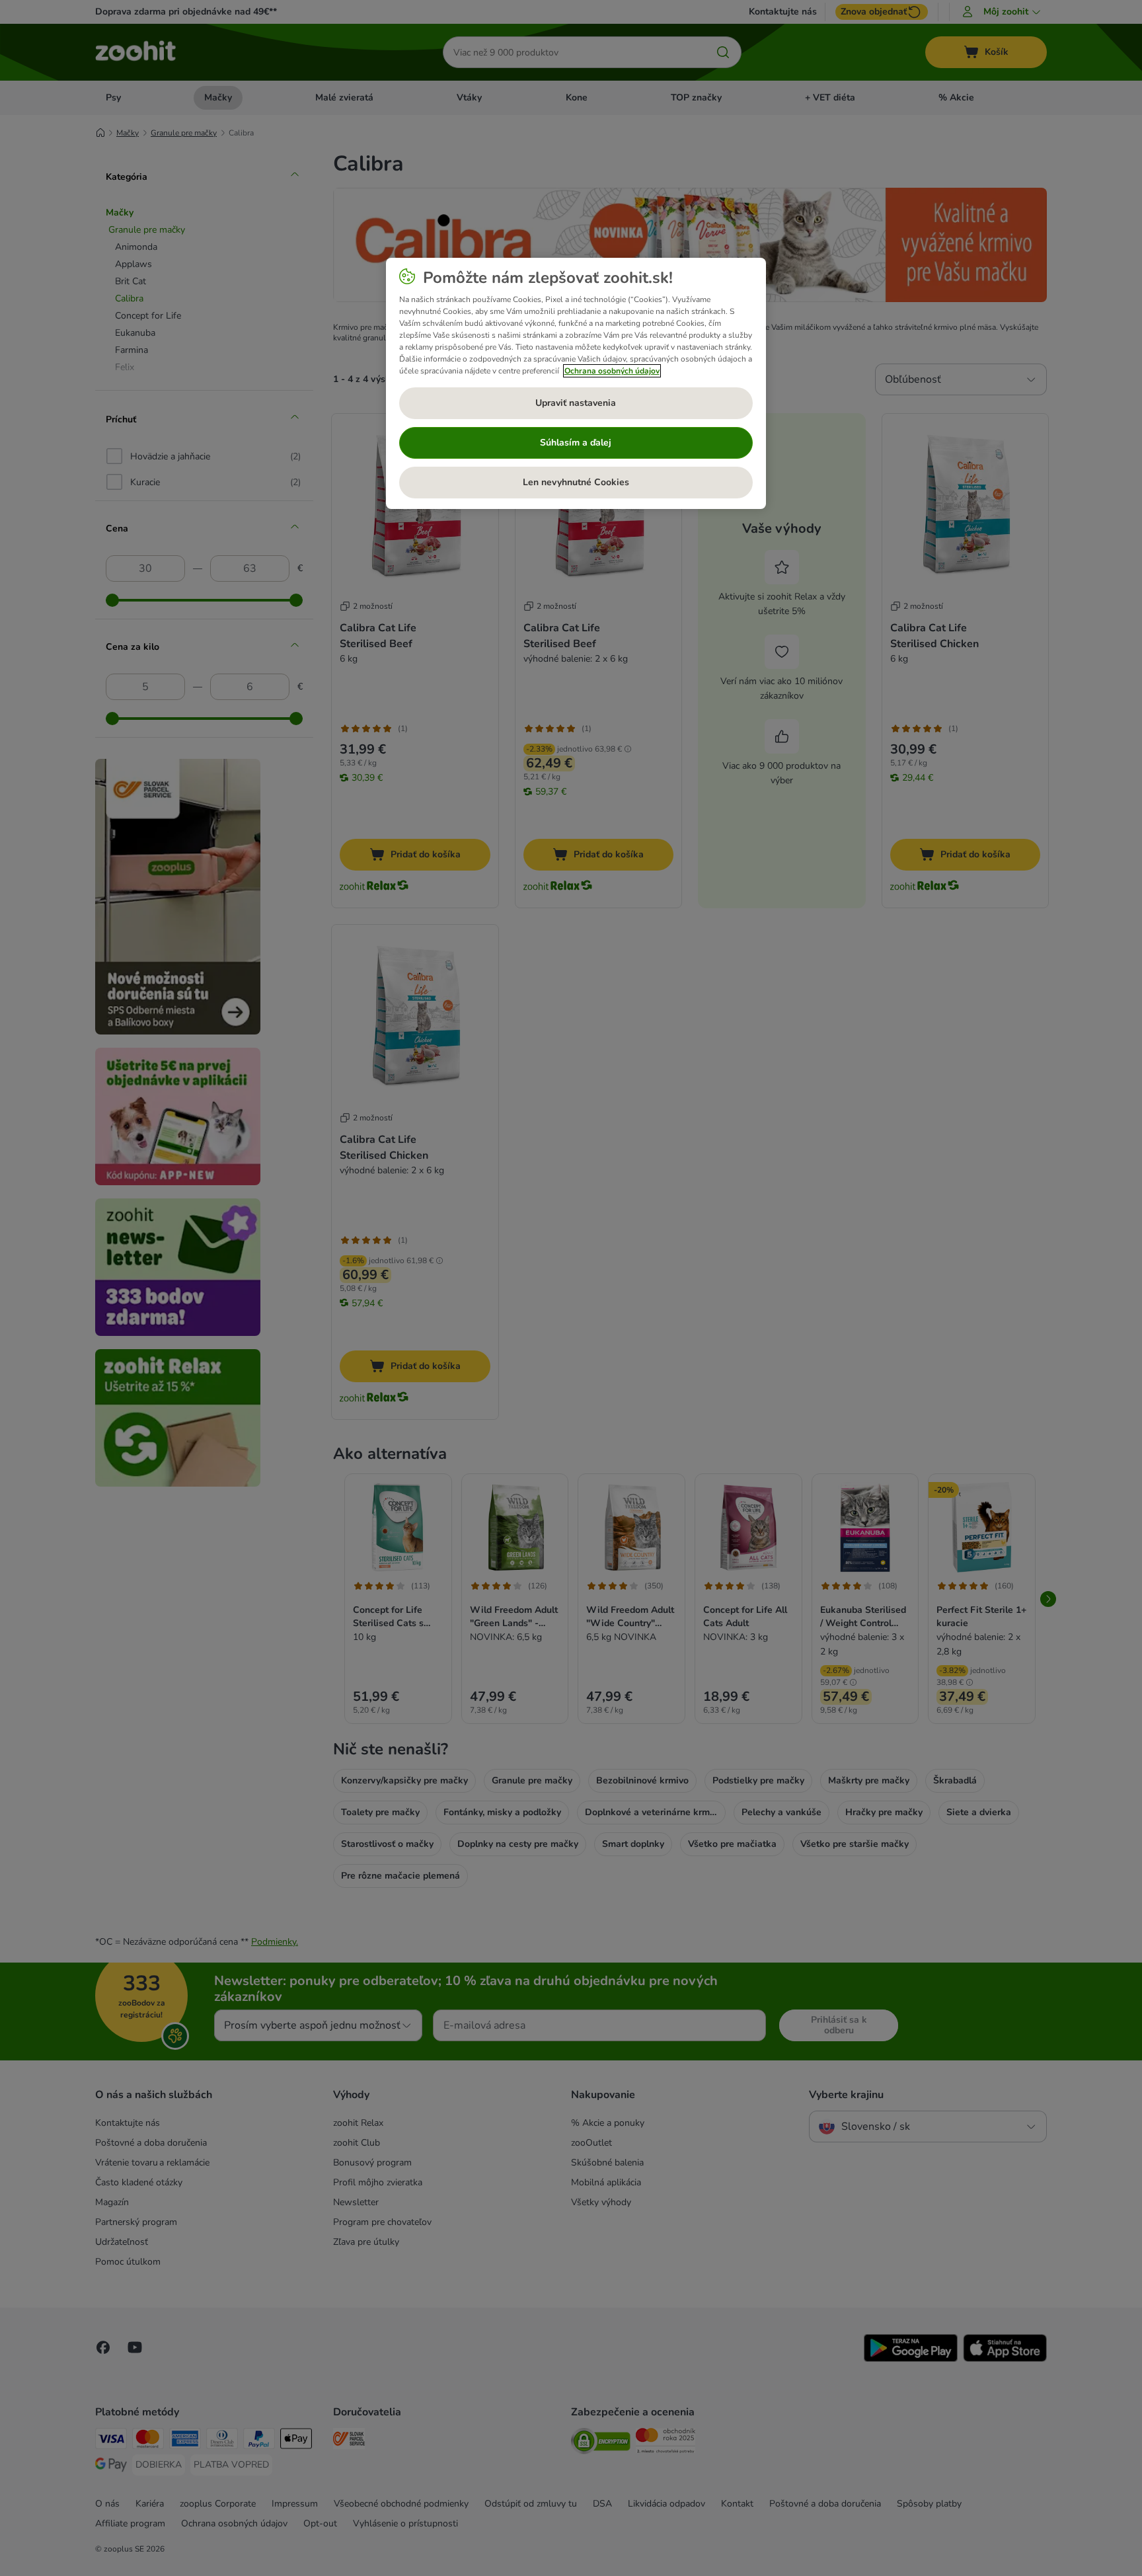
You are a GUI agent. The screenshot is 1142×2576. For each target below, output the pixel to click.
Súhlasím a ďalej (576, 443)
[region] (576, 383)
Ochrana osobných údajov (612, 371)
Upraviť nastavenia (576, 403)
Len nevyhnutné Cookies (576, 482)
